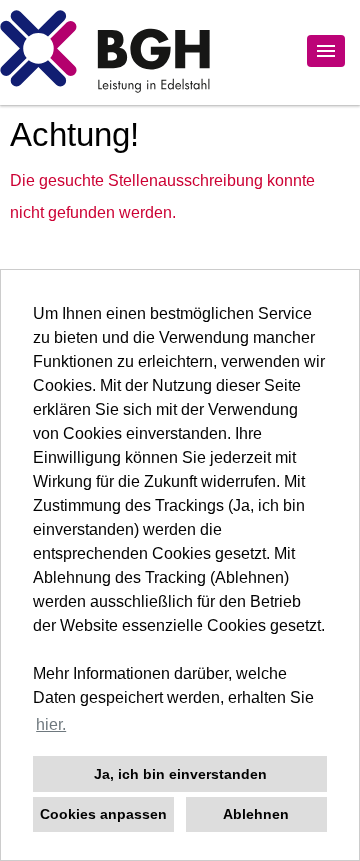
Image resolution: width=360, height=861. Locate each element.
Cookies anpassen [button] (103, 814)
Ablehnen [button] (256, 814)
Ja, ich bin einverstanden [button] (180, 774)
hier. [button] (51, 724)
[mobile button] (326, 51)
